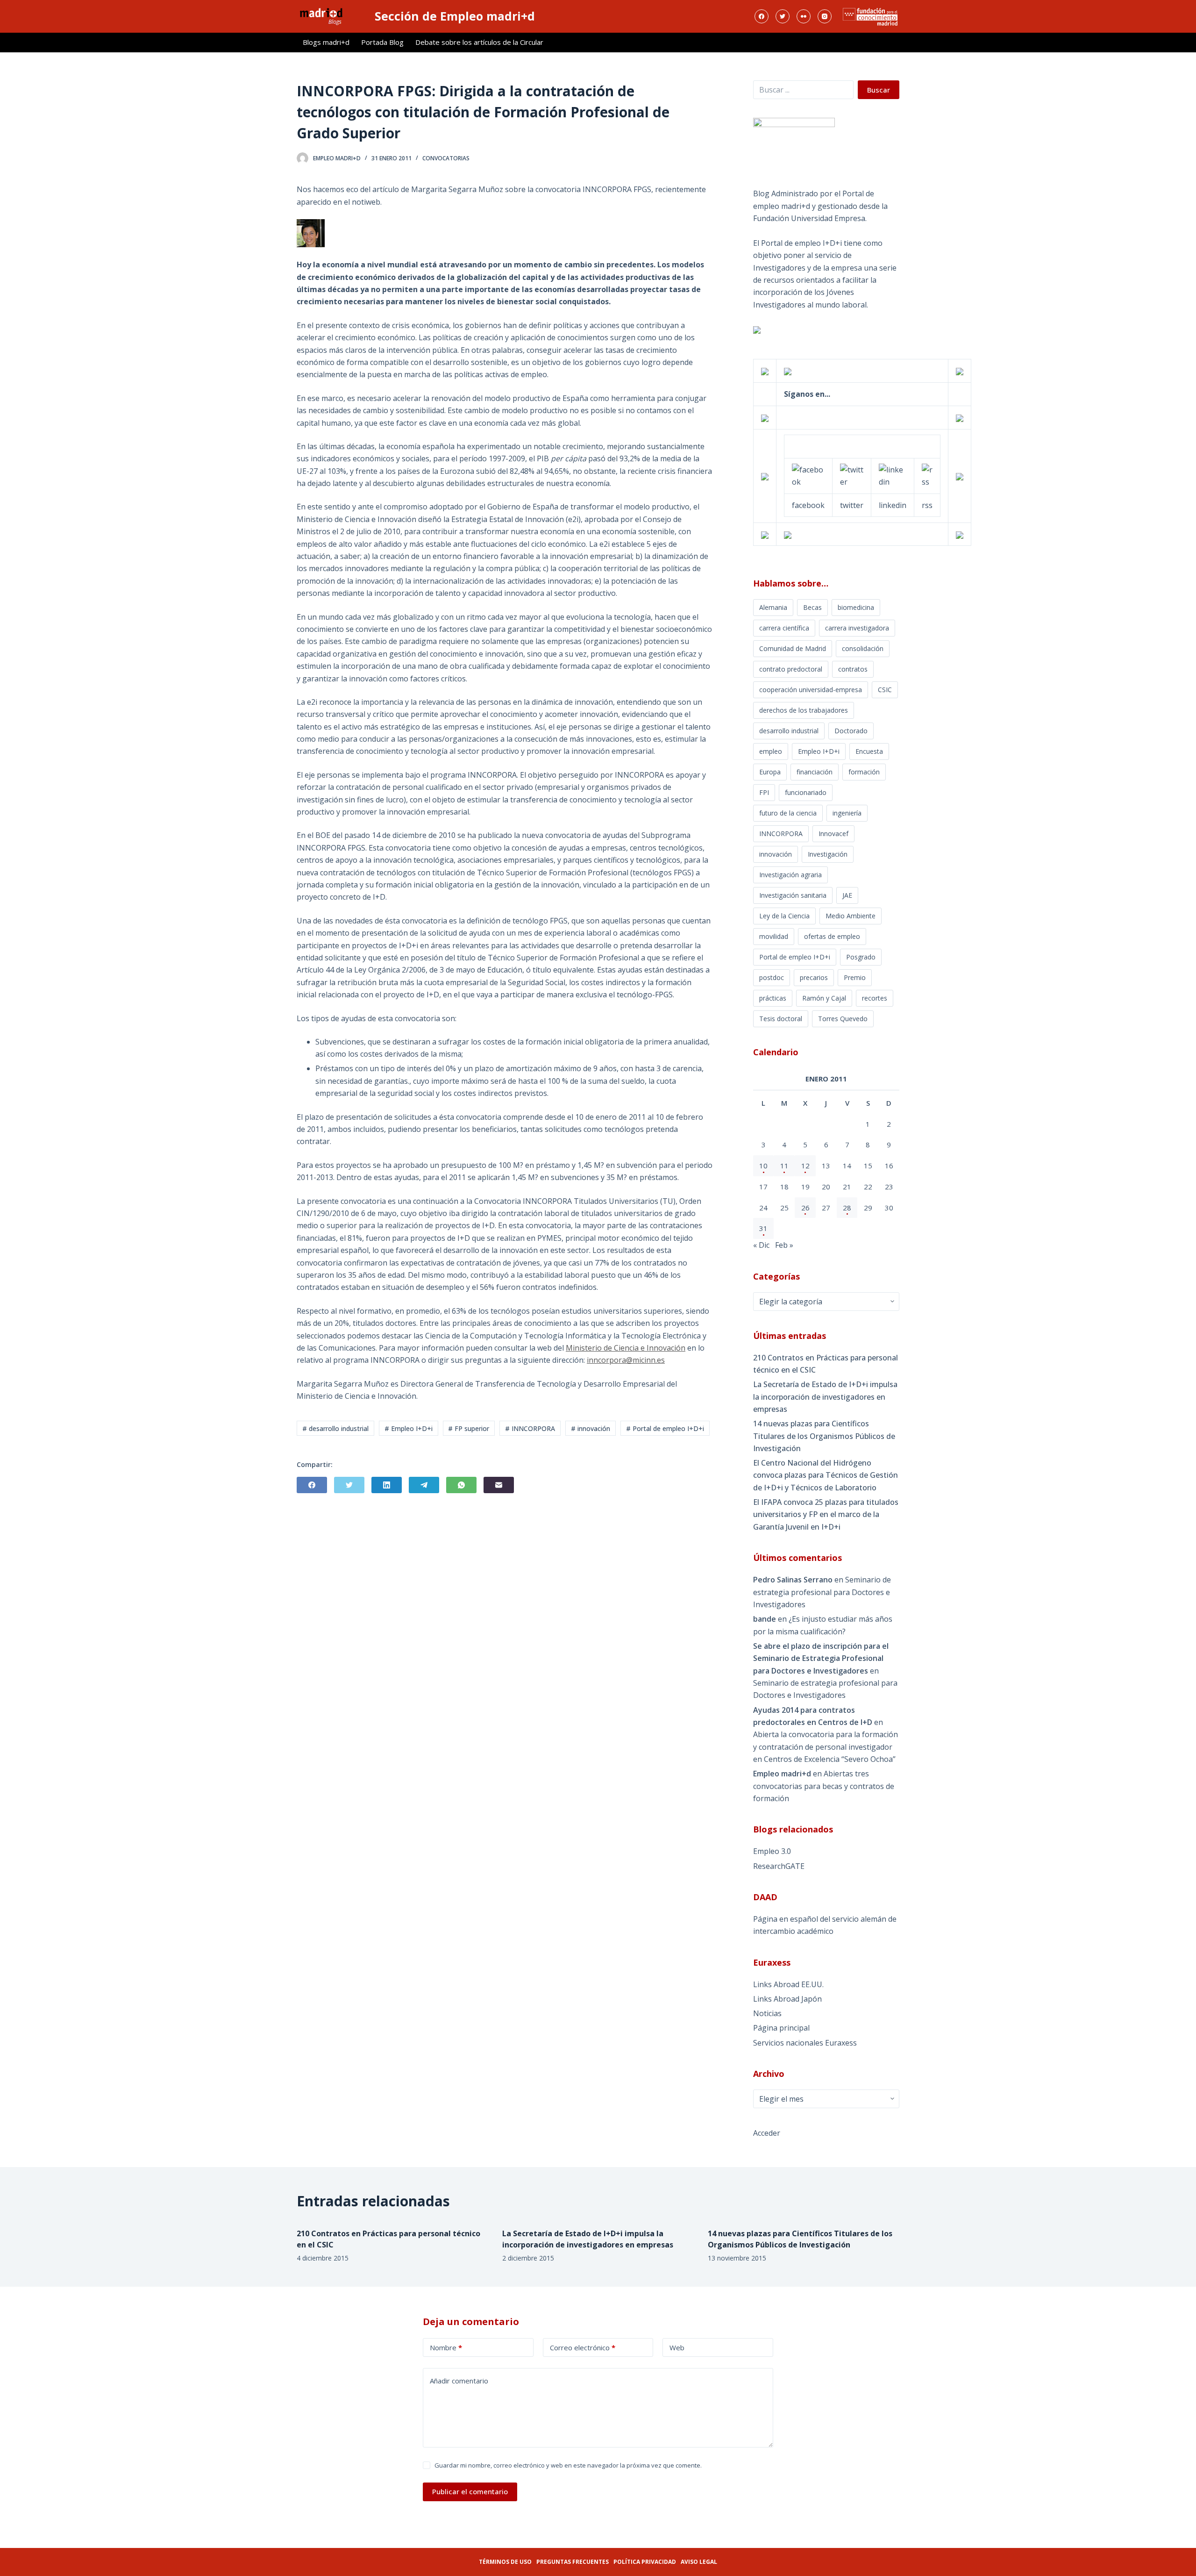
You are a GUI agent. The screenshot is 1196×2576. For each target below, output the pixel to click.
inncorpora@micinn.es (626, 1360)
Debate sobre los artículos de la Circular (479, 42)
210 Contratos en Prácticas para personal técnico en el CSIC (826, 1364)
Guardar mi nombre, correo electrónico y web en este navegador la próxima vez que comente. (568, 2465)
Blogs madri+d (326, 42)
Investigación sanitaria (793, 895)
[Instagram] (825, 16)
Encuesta (869, 751)
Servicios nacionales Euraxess (805, 2043)
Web (677, 2347)
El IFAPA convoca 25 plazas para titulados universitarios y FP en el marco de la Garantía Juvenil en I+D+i (826, 1514)
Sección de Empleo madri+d (455, 16)
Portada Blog (382, 42)
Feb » (784, 1245)
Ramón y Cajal (824, 998)
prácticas (773, 998)
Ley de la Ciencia (784, 916)
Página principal (781, 2028)
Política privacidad (645, 2562)
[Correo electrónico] (499, 1485)
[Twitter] (783, 16)
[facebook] (808, 475)
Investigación (828, 854)
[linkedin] (893, 475)
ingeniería (847, 813)
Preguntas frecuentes (573, 2562)
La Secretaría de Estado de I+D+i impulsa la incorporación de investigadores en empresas (825, 1397)
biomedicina (856, 607)
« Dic (761, 1245)
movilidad (774, 936)
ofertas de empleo (832, 936)
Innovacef (833, 834)
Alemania (773, 607)
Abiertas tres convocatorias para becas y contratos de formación (824, 1786)
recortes (875, 998)
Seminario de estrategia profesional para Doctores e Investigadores (822, 1592)
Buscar (879, 90)
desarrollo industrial (789, 731)
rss (927, 505)
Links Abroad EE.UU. (788, 1984)
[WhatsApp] (461, 1485)
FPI (764, 792)
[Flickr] (804, 16)
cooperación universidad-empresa (811, 690)
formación (864, 772)
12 (805, 1166)
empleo (771, 751)
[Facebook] (762, 16)
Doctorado (851, 731)
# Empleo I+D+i (409, 1428)
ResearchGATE (779, 1866)
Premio (855, 977)
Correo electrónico (583, 2347)
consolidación (863, 648)
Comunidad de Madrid (793, 648)
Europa (770, 772)
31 (763, 1228)
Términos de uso (505, 2562)
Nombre (446, 2347)
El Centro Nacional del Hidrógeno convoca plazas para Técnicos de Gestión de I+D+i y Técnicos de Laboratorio (826, 1475)
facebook (808, 505)
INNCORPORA (781, 834)
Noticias (767, 2013)
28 (847, 1208)
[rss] (927, 475)
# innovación (591, 1428)
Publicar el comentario (470, 2491)
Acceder (767, 2133)
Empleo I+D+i (819, 751)
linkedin (893, 505)
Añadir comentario (459, 2381)
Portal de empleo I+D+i (795, 957)
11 (784, 1166)
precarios (814, 977)
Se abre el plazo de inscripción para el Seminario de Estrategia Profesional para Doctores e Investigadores (821, 1658)
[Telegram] (424, 1485)
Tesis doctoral (781, 1019)
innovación (776, 854)
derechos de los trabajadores (804, 710)
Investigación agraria (790, 875)
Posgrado (861, 957)
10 (763, 1166)
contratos (853, 669)
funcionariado (806, 792)
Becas (812, 607)
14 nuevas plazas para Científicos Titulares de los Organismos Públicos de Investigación (824, 1436)
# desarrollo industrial (335, 1428)
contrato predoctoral (791, 669)
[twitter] (852, 475)
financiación (815, 772)
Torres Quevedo (843, 1019)
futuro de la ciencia (788, 813)
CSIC (885, 690)
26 (805, 1208)
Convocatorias (446, 158)
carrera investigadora (857, 628)
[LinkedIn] (387, 1485)
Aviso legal (699, 2562)
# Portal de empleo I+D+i (665, 1428)
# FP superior (469, 1428)
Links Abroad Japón (787, 1999)
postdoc (772, 977)
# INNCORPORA (530, 1428)
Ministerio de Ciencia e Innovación (626, 1348)
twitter (852, 505)
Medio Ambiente (851, 916)
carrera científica (784, 628)
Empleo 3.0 (772, 1851)
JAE (847, 895)
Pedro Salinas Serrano (793, 1580)
